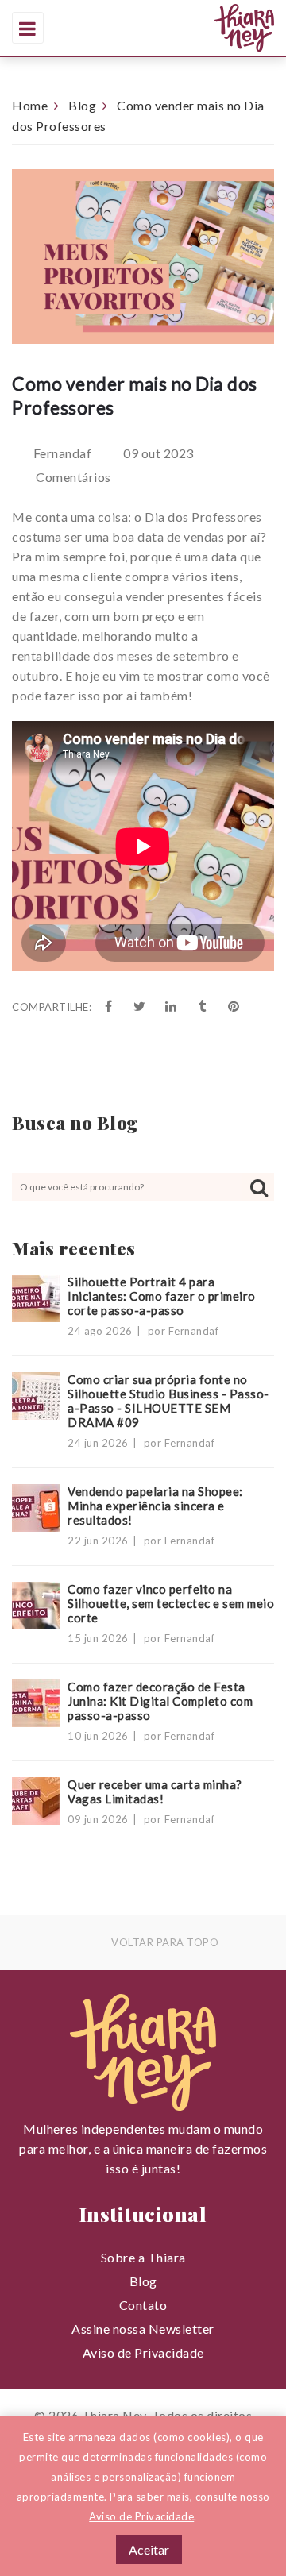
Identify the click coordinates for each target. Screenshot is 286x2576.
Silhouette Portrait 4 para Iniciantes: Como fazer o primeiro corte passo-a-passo (162, 1296)
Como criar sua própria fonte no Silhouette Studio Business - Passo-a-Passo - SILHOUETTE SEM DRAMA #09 (168, 1401)
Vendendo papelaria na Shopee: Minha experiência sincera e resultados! (155, 1506)
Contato (143, 2305)
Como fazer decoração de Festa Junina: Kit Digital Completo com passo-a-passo (160, 1701)
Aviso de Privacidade (143, 2352)
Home (30, 105)
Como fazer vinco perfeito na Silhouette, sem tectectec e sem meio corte (171, 1603)
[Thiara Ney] (189, 28)
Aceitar (149, 2549)
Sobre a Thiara (143, 2257)
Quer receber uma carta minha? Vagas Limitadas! (155, 1791)
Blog (82, 105)
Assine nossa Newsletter (143, 2329)
